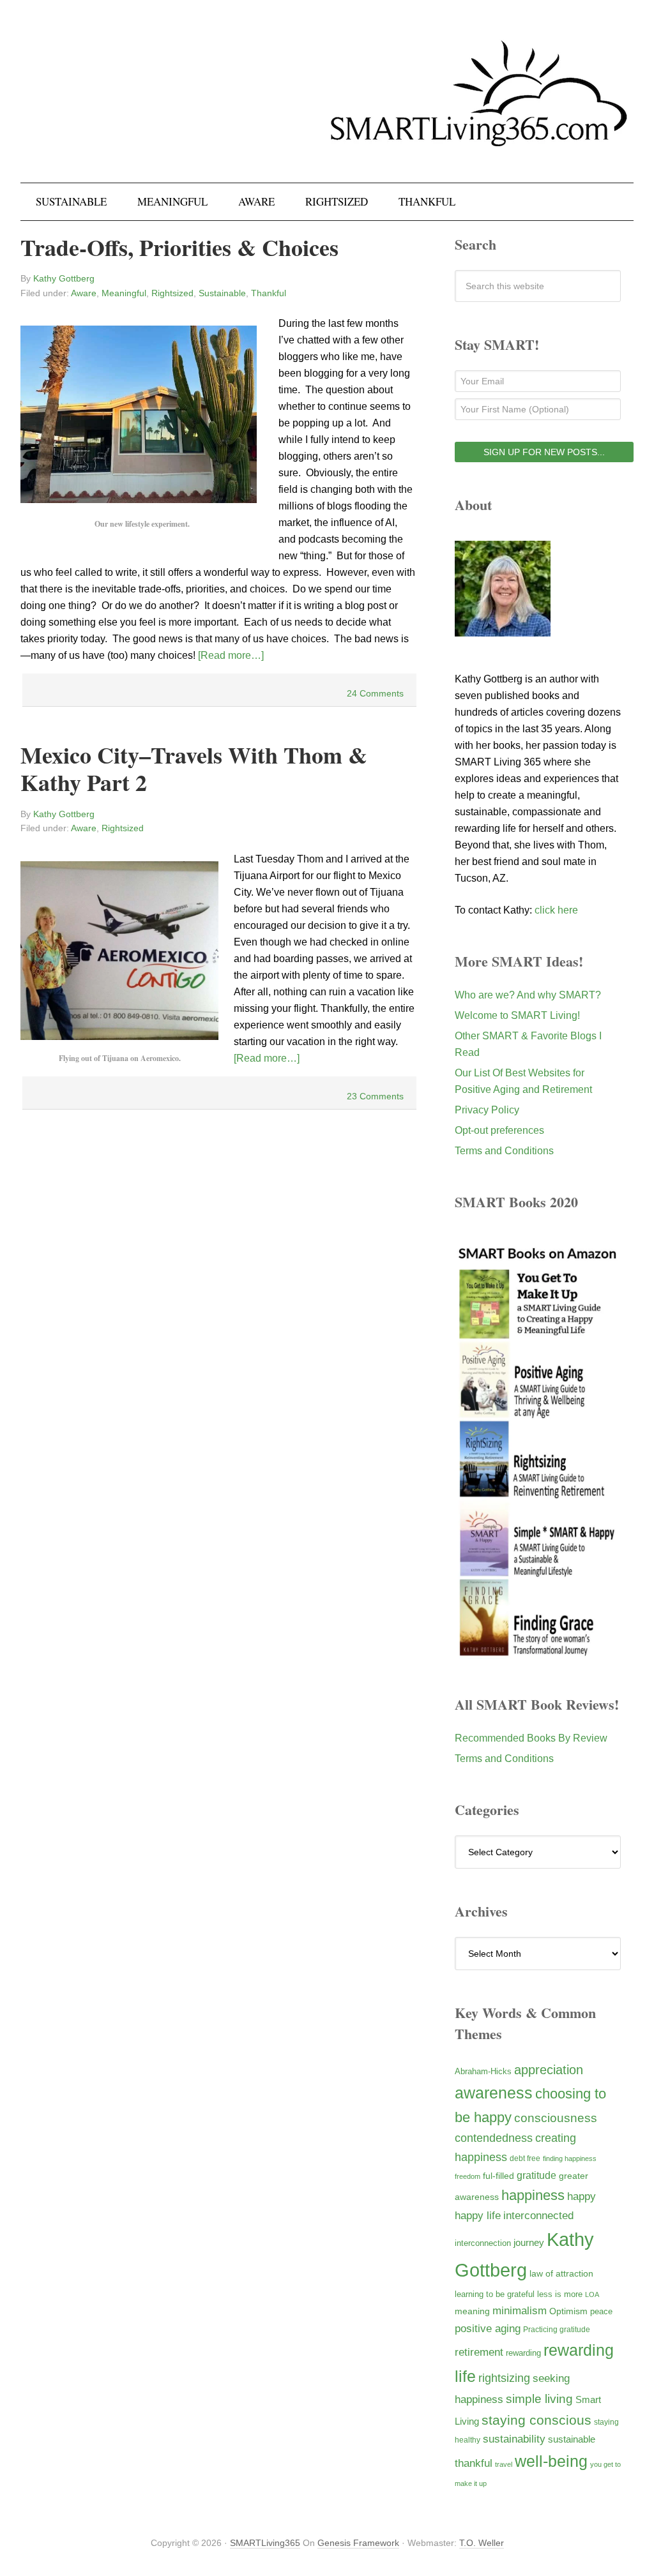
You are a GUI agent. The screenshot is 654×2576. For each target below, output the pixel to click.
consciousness (556, 2118)
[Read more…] (231, 655)
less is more (560, 2294)
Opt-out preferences (499, 1130)
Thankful (269, 293)
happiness (533, 2195)
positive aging (488, 2328)
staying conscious (536, 2420)
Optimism (568, 2311)
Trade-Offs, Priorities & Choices (179, 247)
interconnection (483, 2243)
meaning (472, 2311)
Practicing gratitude (557, 2330)
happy (582, 2196)
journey (529, 2242)
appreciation (549, 2070)
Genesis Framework (358, 2543)
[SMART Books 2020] (538, 1653)
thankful (474, 2463)
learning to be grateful (495, 2294)
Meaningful (124, 293)
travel (504, 2464)
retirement (479, 2352)
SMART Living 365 (327, 129)
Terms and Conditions (504, 1151)
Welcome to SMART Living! (517, 1015)
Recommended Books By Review (531, 1738)
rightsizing (504, 2378)
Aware (84, 293)
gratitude (536, 2175)
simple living (539, 2399)
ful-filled (498, 2176)
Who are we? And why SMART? (528, 995)
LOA (592, 2294)
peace (601, 2311)
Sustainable (222, 293)
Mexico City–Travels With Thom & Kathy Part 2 (194, 768)
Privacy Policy (487, 1110)
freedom (468, 2176)
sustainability (514, 2439)
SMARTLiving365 (265, 2543)
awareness (494, 2093)
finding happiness (570, 2158)
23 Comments (375, 1096)
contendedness (494, 2138)
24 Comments (375, 693)
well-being (551, 2461)
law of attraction (561, 2273)
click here (556, 910)
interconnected (538, 2215)
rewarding (523, 2353)
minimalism (520, 2311)
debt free (525, 2158)
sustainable (572, 2439)
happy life (478, 2216)
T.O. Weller (482, 2543)
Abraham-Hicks (483, 2071)
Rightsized (172, 293)
